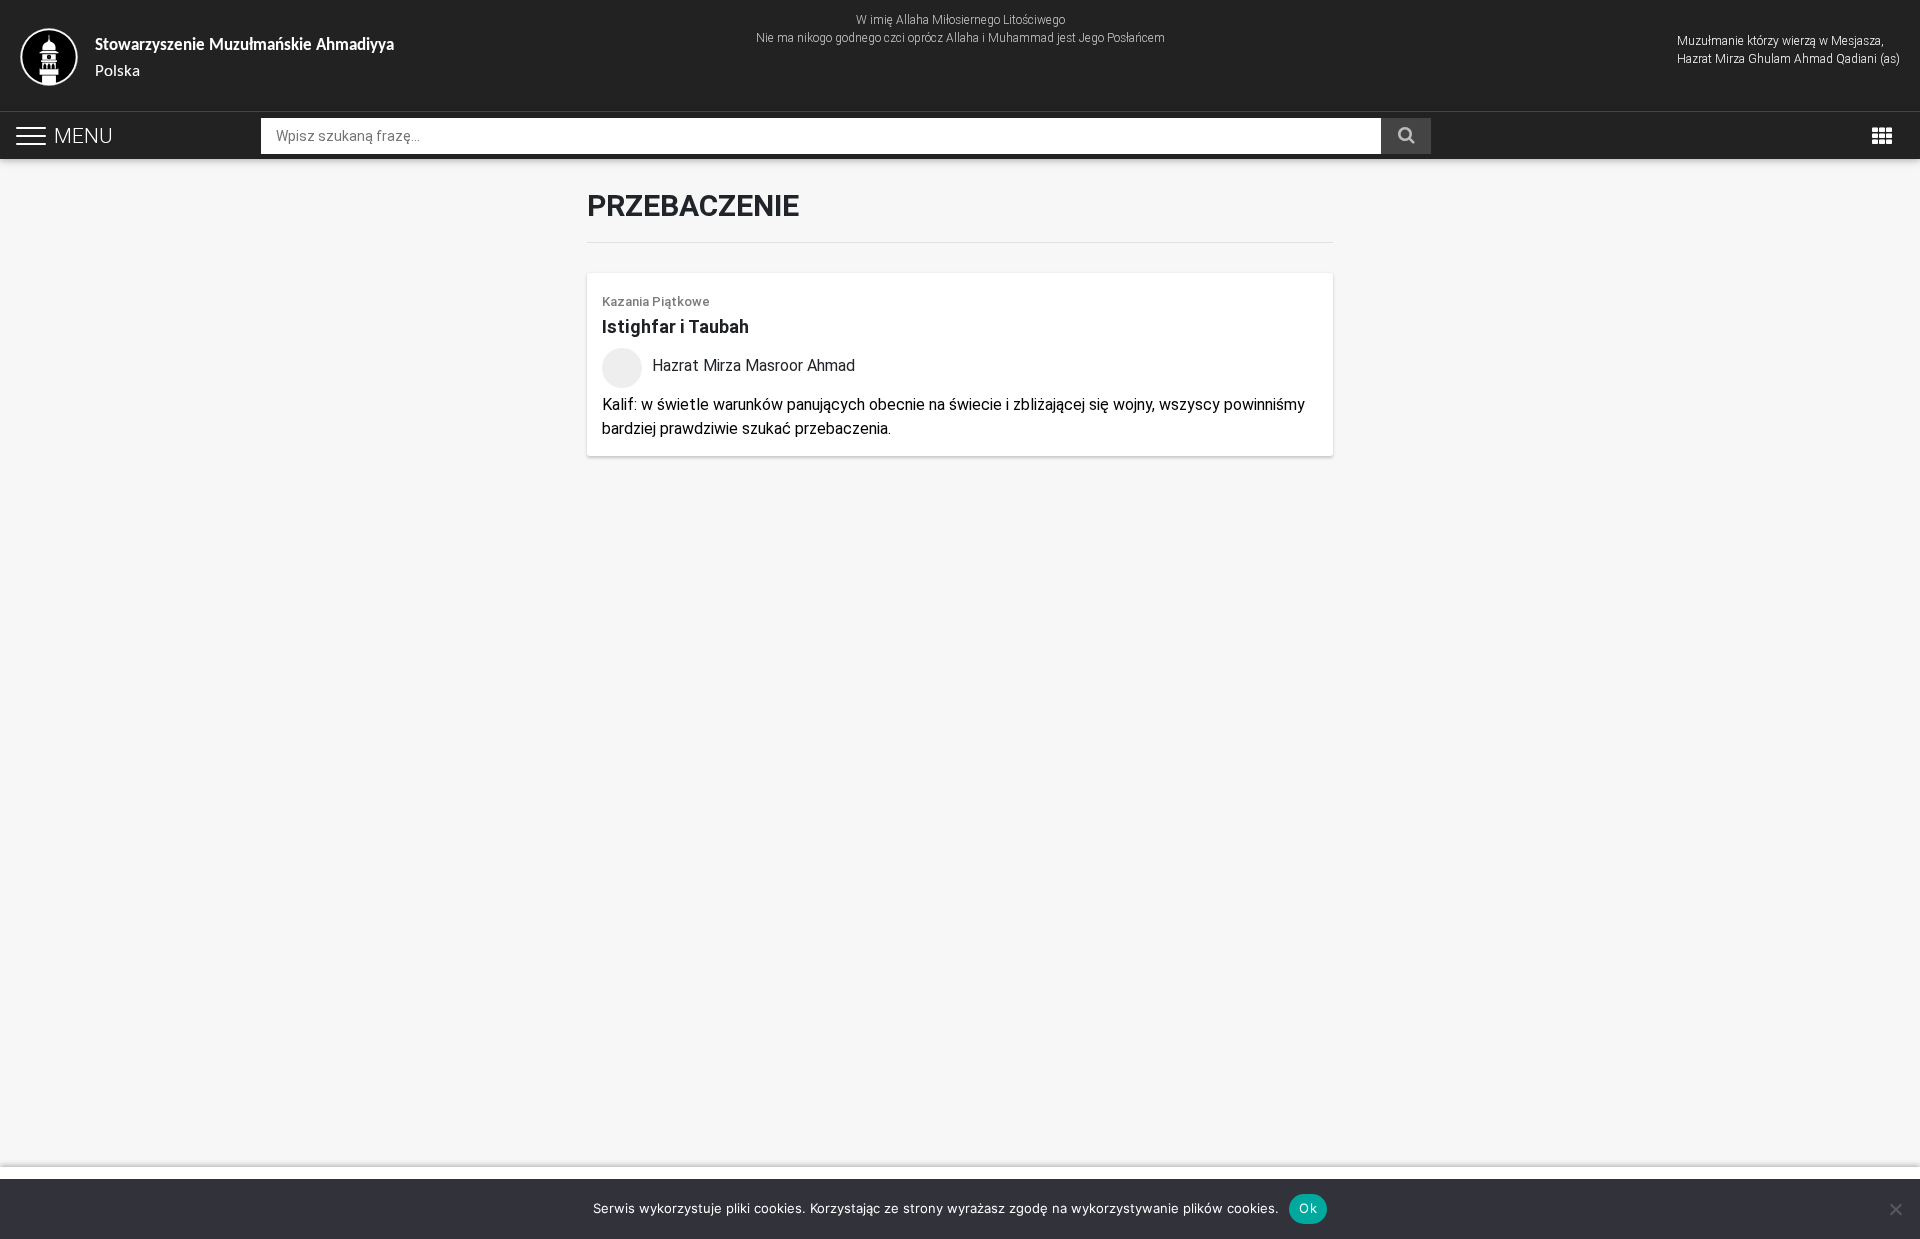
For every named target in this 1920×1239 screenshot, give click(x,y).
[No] (1895, 1209)
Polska (244, 58)
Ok (1308, 1208)
